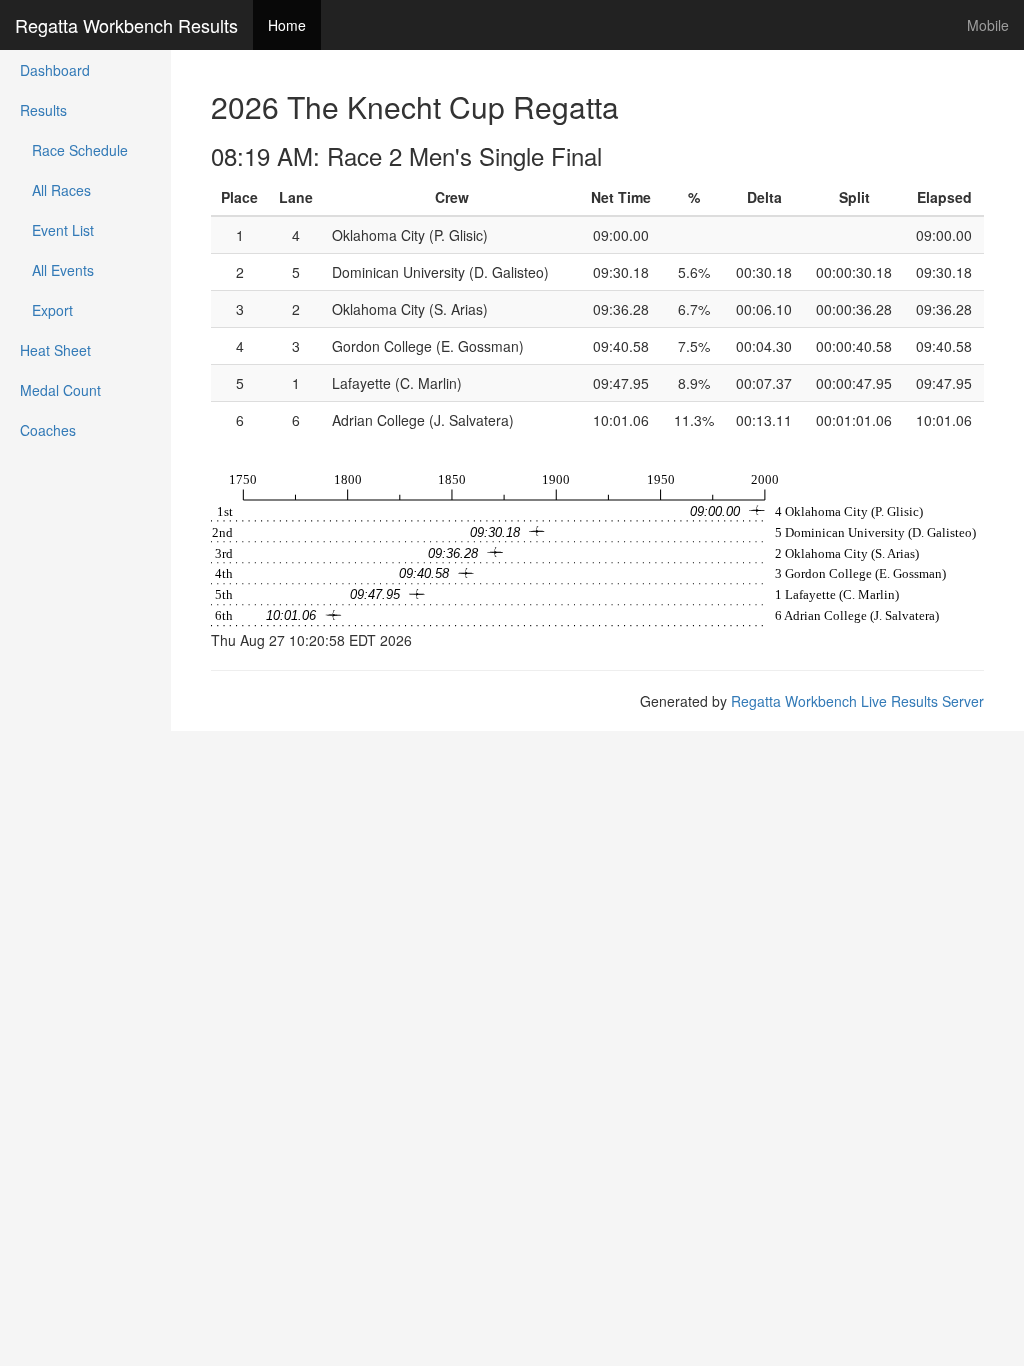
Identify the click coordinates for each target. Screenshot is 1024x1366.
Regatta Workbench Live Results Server (857, 701)
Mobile (988, 25)
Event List (57, 230)
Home (287, 25)
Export (46, 310)
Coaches (48, 430)
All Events (57, 270)
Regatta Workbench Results (126, 25)
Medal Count (60, 390)
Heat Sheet (55, 350)
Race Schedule (74, 150)
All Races (55, 190)
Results (43, 110)
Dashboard (55, 70)
